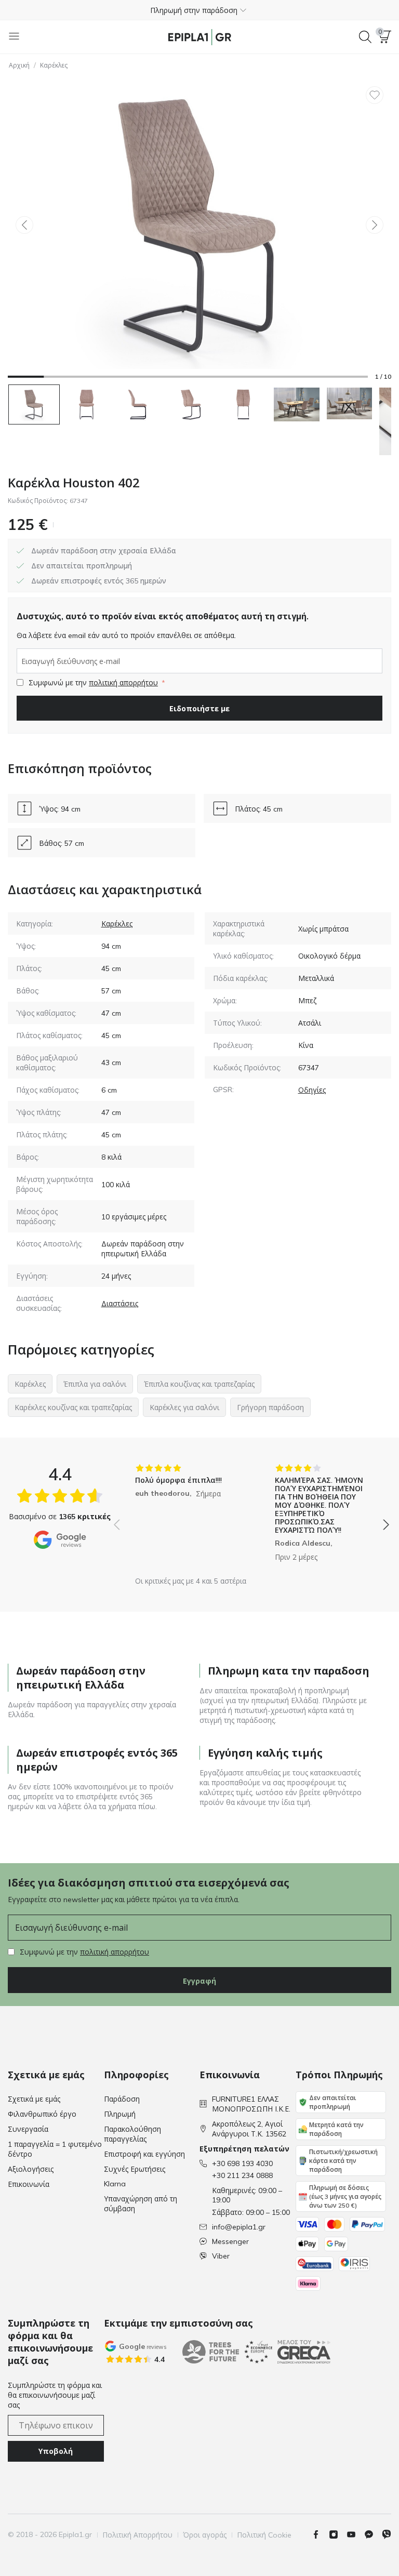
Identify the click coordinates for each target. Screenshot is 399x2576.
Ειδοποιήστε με (199, 708)
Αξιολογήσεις (31, 2169)
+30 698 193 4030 (242, 2163)
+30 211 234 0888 (242, 2175)
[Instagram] (338, 2534)
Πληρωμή (120, 2114)
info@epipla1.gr (239, 2227)
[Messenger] (373, 2534)
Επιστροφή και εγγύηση (144, 2154)
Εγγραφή (199, 1981)
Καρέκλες (54, 65)
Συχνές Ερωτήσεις (135, 2169)
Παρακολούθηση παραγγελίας (132, 2134)
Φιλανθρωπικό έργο (42, 2114)
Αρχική (19, 65)
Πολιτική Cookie (264, 2535)
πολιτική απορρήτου (123, 683)
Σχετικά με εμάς (34, 2099)
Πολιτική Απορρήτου (137, 2535)
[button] (199, 10)
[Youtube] (355, 2534)
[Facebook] (320, 2534)
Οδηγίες (312, 1090)
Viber (221, 2256)
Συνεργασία (28, 2129)
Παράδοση (122, 2099)
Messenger (230, 2241)
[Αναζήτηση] (365, 37)
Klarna (115, 2184)
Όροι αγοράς (205, 2535)
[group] (182, 1517)
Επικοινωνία (29, 2184)
